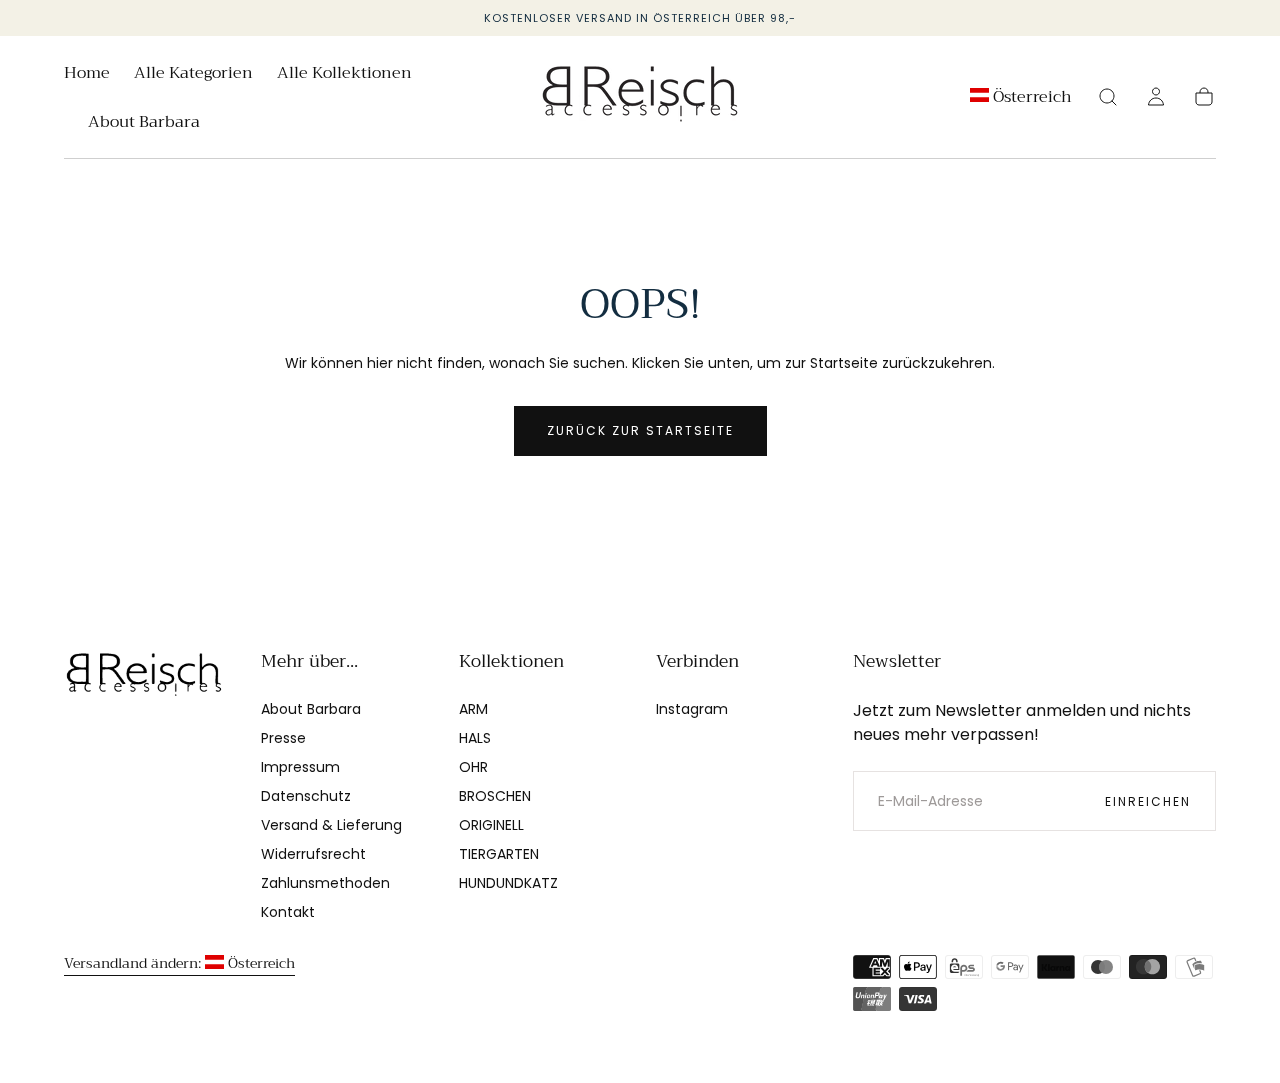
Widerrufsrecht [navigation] (313, 854)
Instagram (692, 709)
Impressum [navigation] (300, 767)
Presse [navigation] (283, 738)
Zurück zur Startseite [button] (640, 430)
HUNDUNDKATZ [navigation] (508, 883)
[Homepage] (640, 97)
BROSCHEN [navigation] (495, 796)
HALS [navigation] (475, 738)
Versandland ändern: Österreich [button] (179, 963)
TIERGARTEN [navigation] (499, 854)
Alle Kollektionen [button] (344, 75)
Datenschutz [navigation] (306, 796)
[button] (1021, 100)
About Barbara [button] (144, 124)
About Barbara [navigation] (311, 709)
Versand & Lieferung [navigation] (331, 825)
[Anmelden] (1156, 97)
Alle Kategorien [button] (193, 75)
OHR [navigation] (473, 767)
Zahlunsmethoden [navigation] (325, 883)
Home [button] (87, 75)
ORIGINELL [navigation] (491, 825)
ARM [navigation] (473, 709)
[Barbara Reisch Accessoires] (144, 676)
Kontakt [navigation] (288, 912)
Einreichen (1148, 801)
